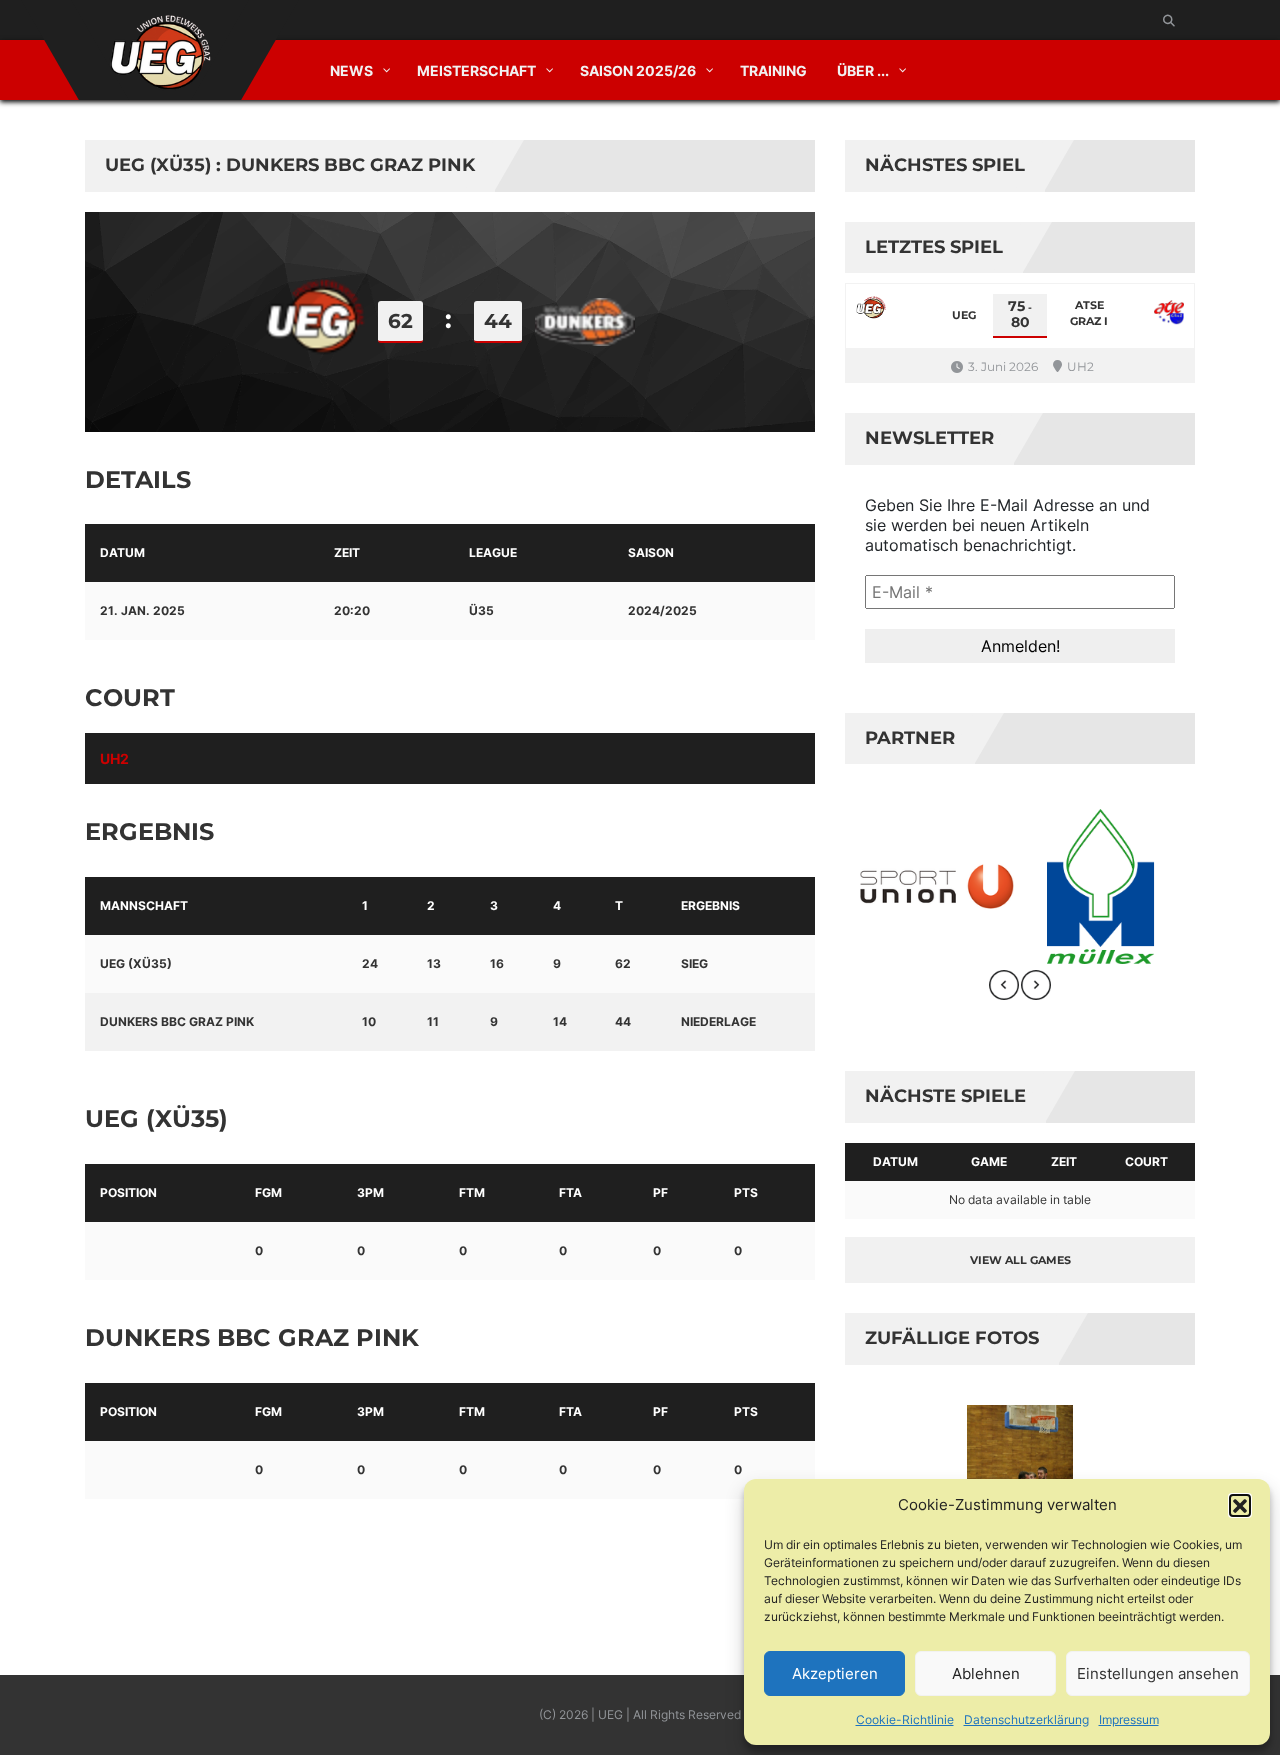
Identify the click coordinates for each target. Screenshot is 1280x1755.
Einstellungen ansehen (1158, 1673)
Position (128, 1192)
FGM (268, 1192)
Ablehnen (986, 1673)
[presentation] (1004, 985)
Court (1146, 1161)
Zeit (1064, 1161)
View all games (1020, 1260)
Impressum (1129, 1719)
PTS (746, 1192)
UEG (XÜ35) (136, 963)
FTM (472, 1192)
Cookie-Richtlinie (905, 1719)
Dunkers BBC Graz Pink (177, 1021)
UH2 (114, 758)
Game (989, 1161)
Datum (895, 1161)
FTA (570, 1192)
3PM (370, 1192)
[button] (1240, 1505)
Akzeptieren (835, 1673)
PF (660, 1192)
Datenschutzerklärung (1026, 1719)
